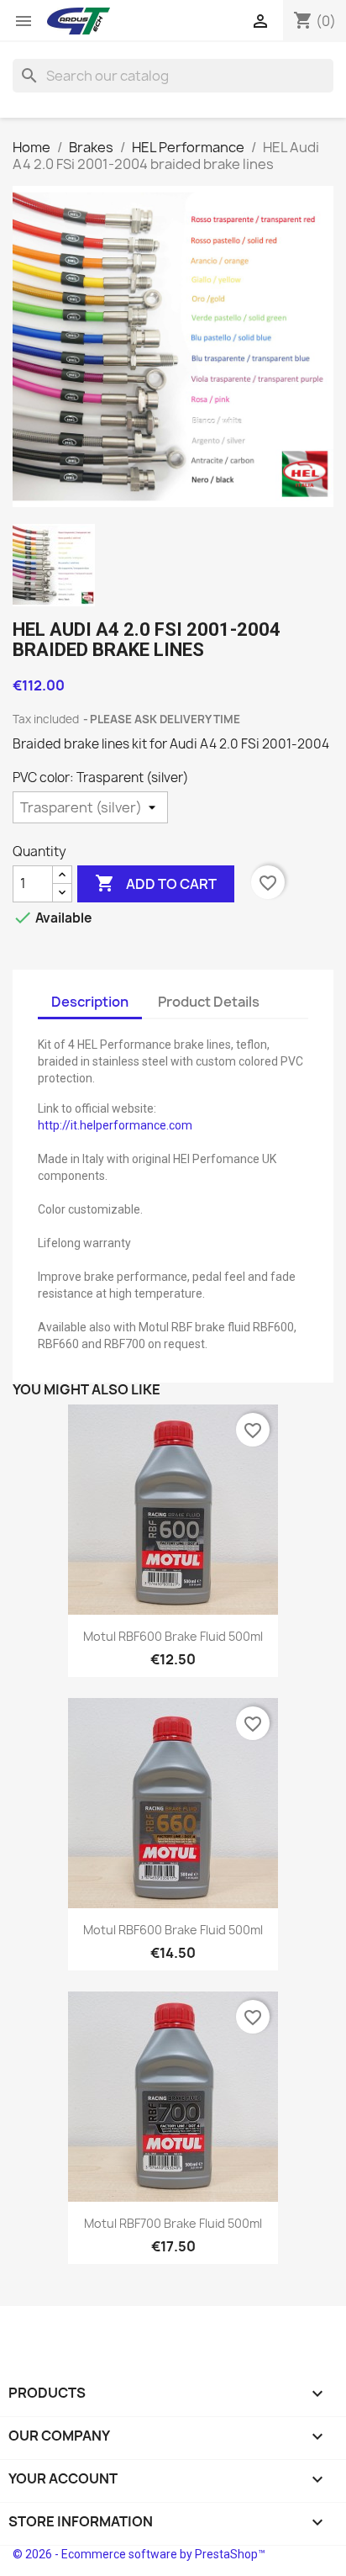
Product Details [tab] (209, 1002)
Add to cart (156, 883)
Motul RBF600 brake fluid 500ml (173, 1636)
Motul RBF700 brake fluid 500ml (173, 2223)
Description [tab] (90, 1002)
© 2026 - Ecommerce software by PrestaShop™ (139, 2554)
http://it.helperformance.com (115, 1125)
